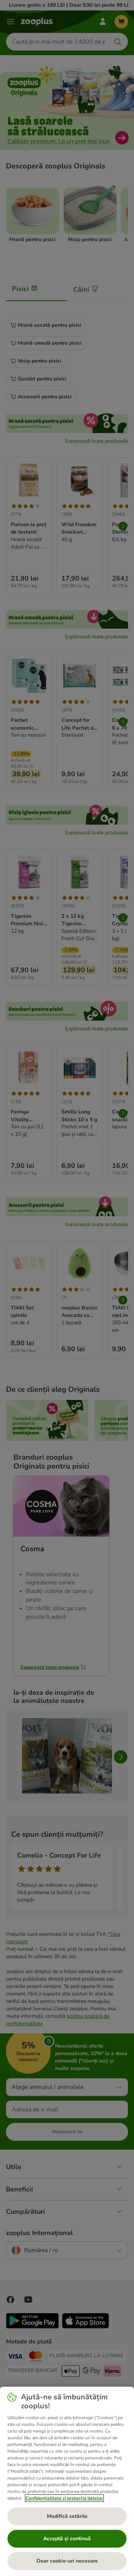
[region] (67, 2481)
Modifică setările (67, 2516)
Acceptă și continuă (67, 2539)
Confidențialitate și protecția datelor (64, 2498)
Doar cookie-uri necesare (67, 2561)
